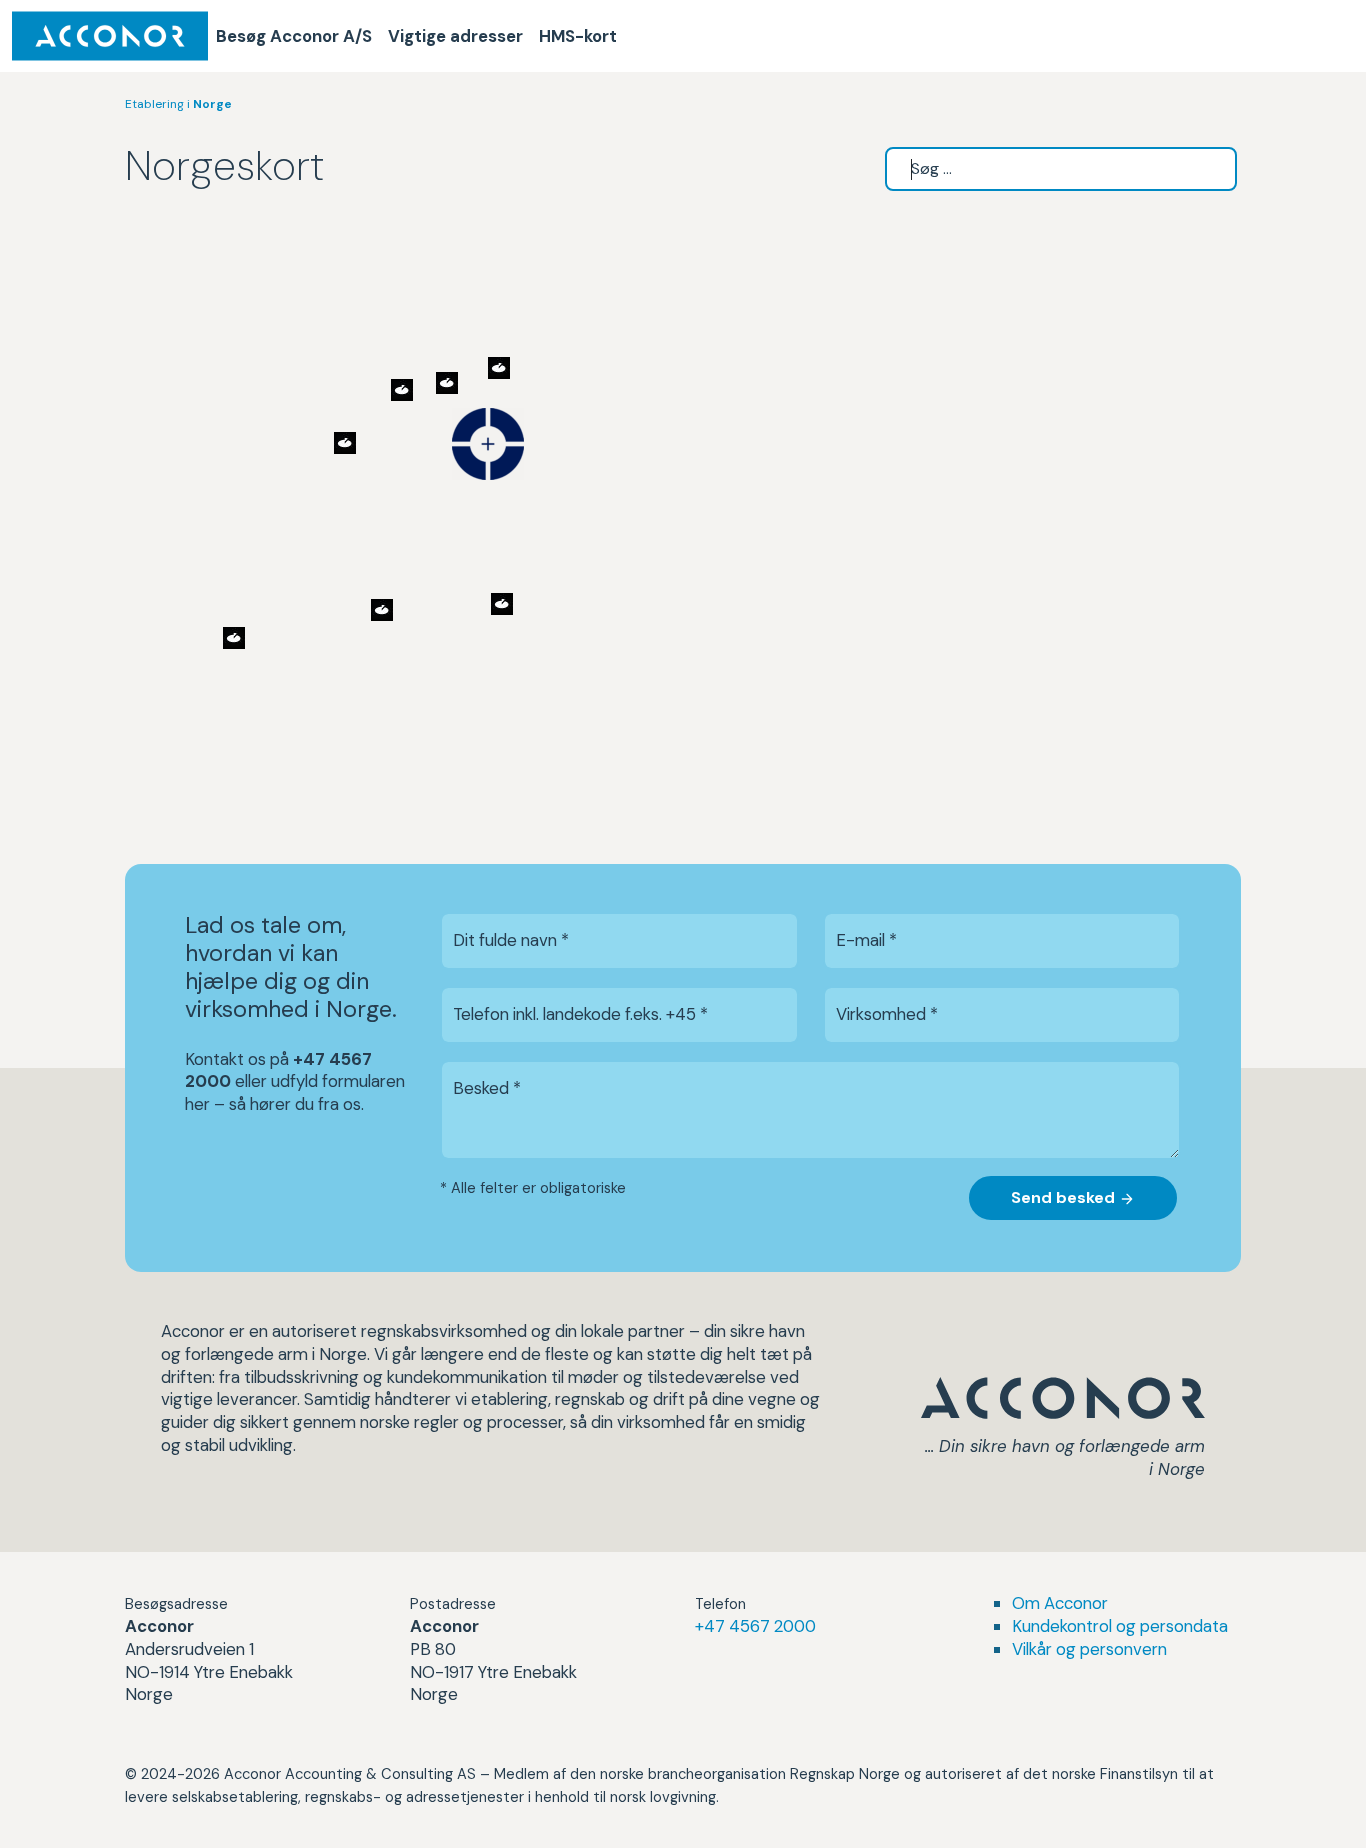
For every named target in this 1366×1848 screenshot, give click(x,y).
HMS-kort (578, 36)
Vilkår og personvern (1089, 1649)
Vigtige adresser (455, 36)
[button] (488, 444)
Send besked (1065, 1197)
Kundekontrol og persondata (1120, 1626)
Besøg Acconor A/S (294, 36)
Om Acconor (1060, 1603)
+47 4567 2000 (755, 1626)
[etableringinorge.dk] (110, 36)
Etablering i (178, 104)
